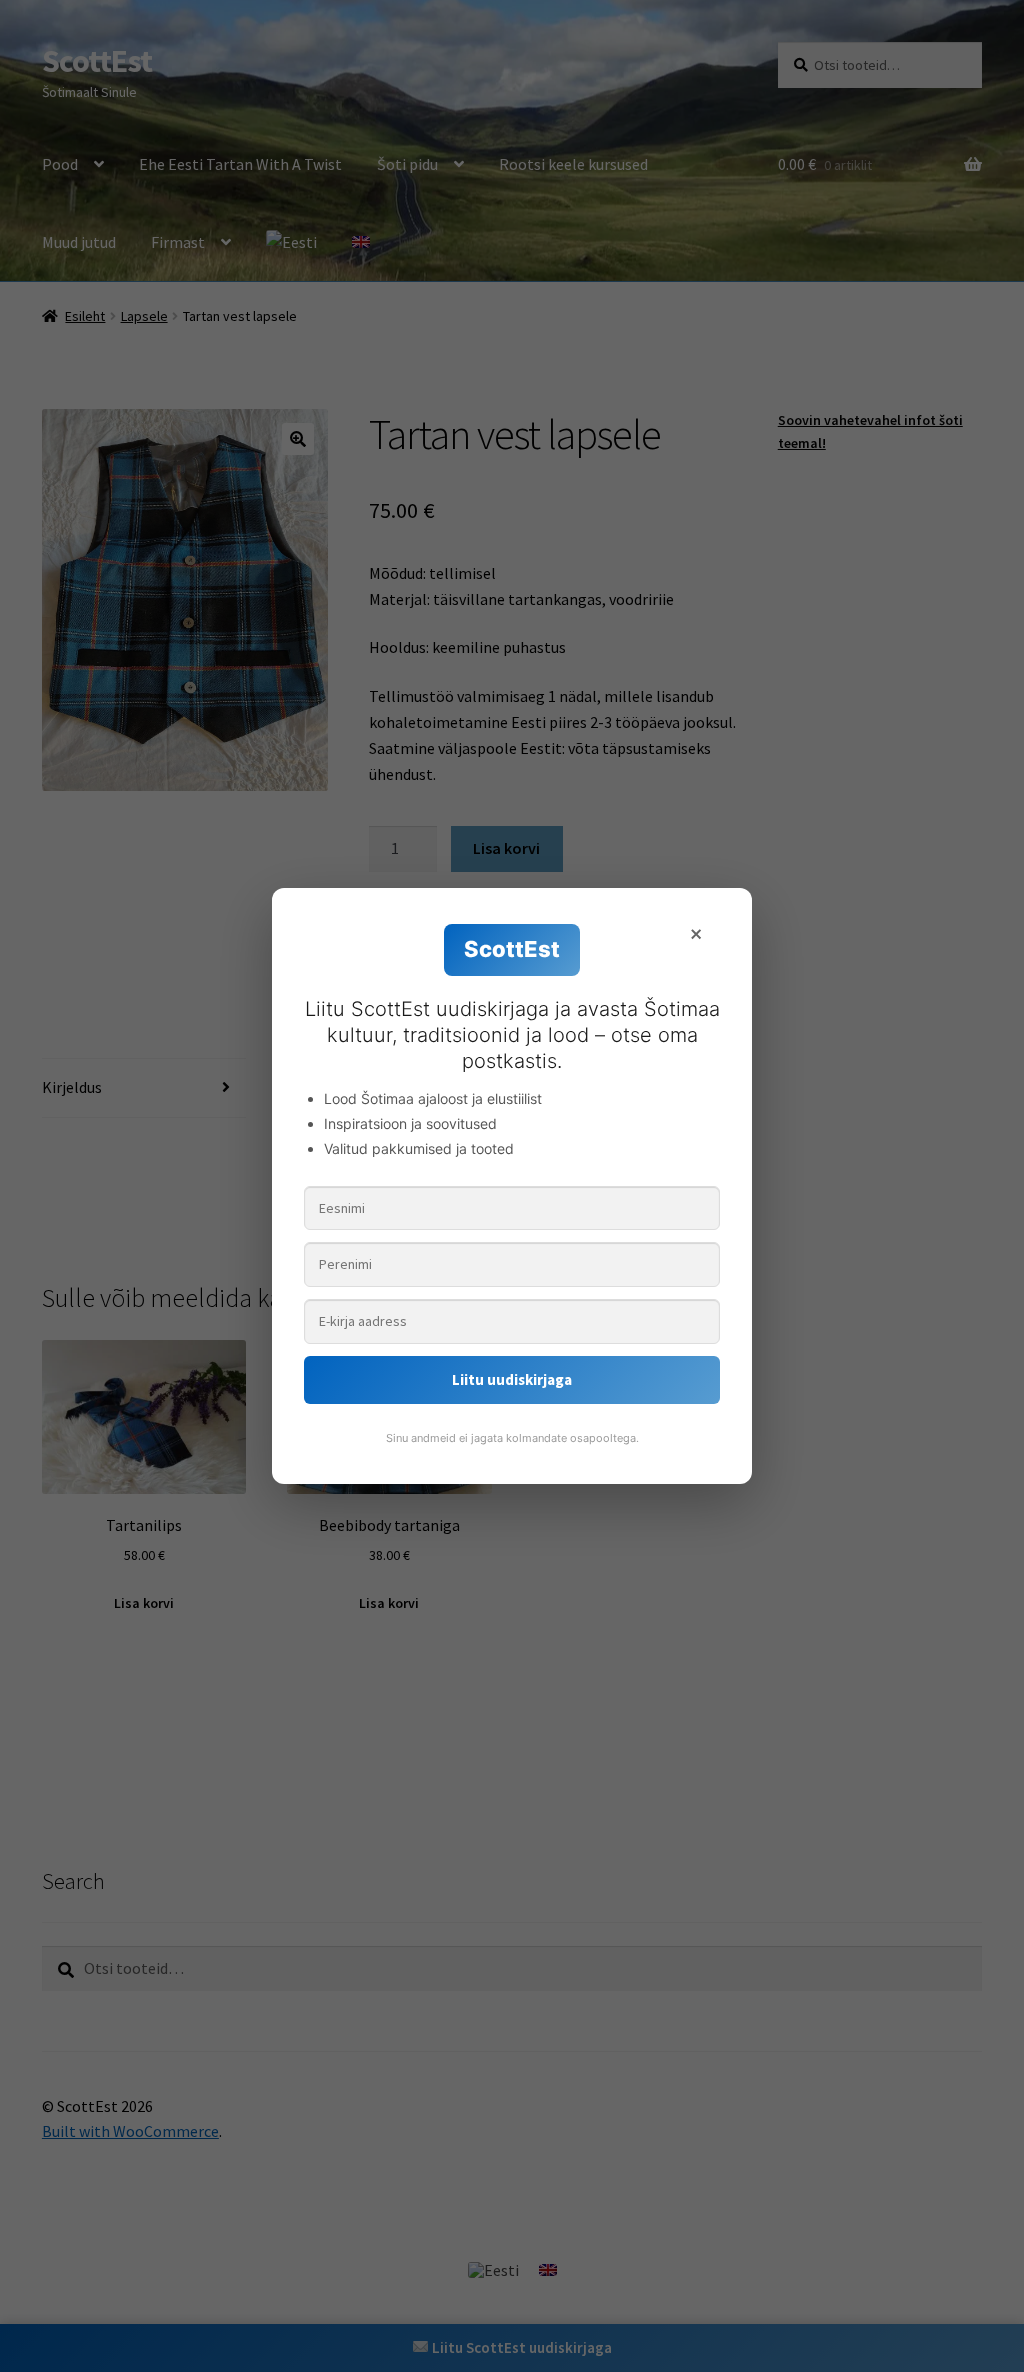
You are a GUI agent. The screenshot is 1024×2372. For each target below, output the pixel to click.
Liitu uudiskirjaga (512, 1379)
